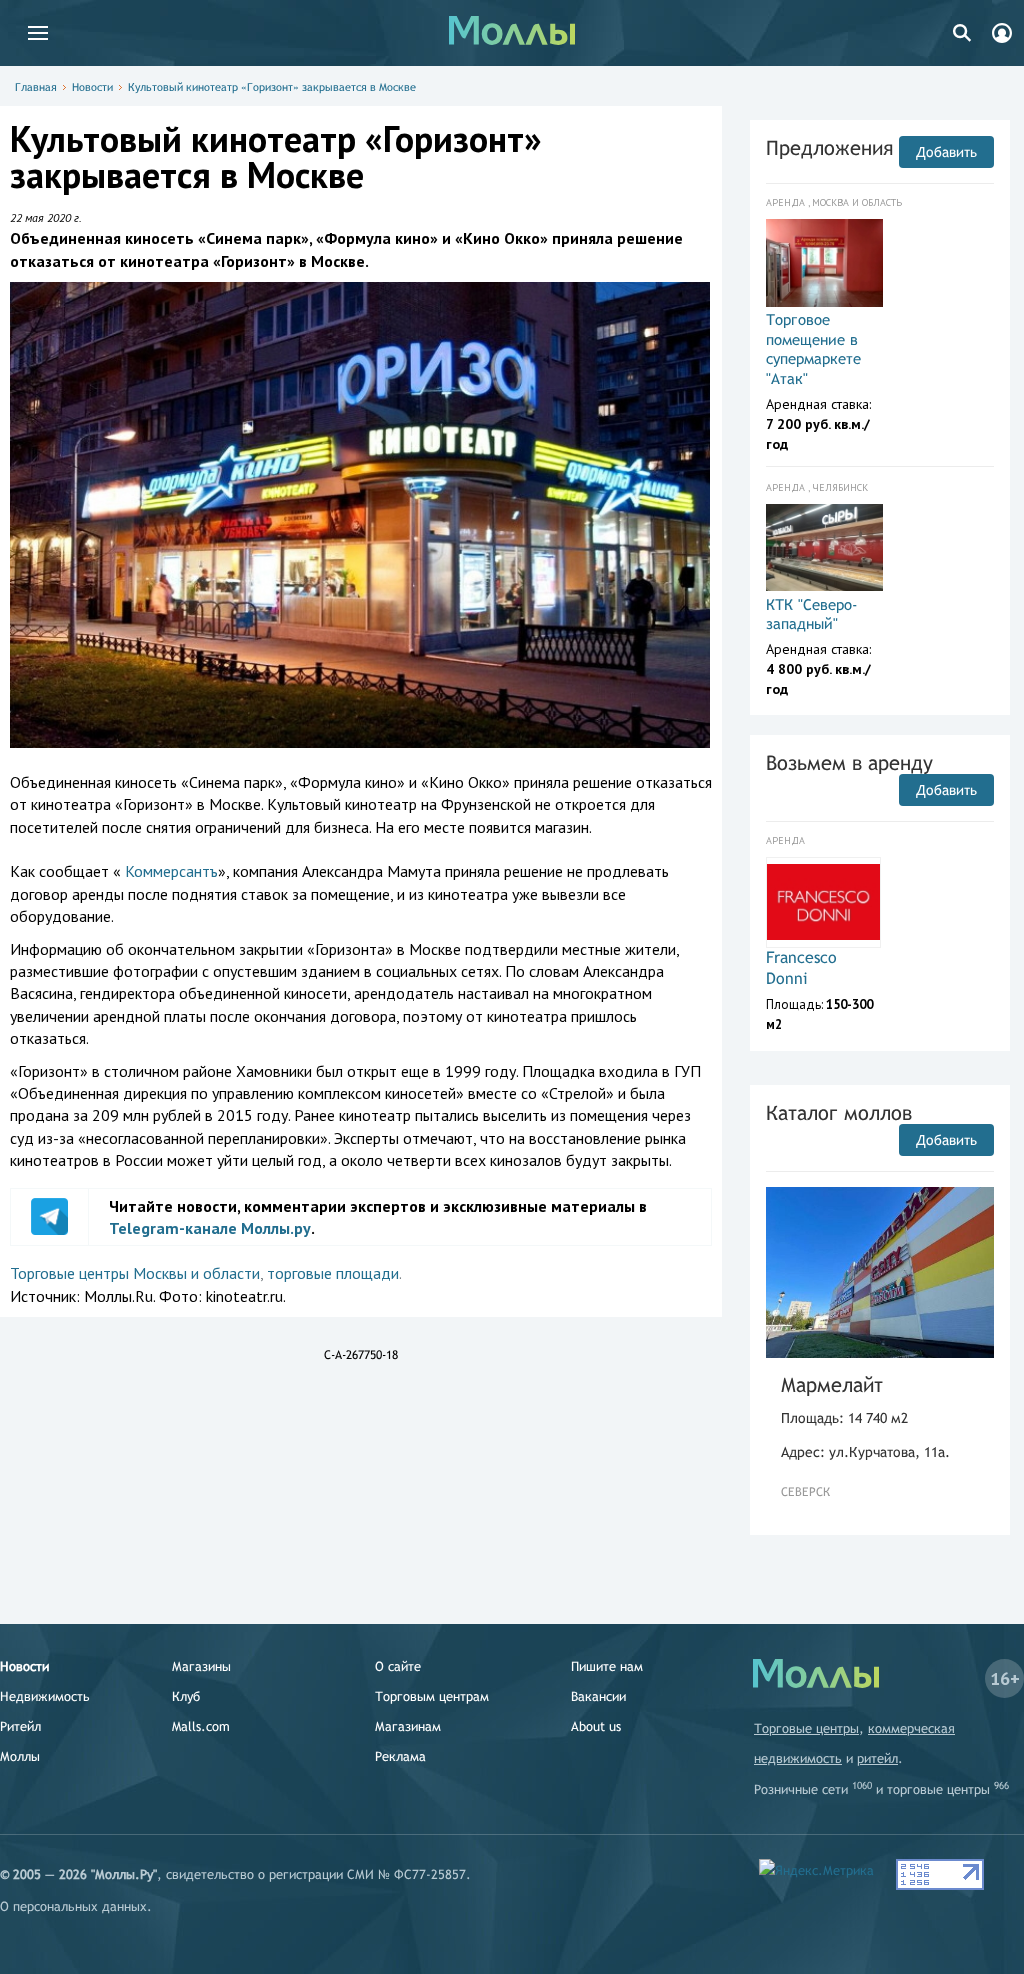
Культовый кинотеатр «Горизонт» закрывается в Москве (272, 87)
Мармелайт (832, 1384)
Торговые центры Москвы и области (135, 1273)
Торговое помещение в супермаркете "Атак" (813, 349)
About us (596, 1726)
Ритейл (20, 1726)
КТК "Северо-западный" (812, 614)
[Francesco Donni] (823, 902)
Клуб (186, 1696)
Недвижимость (45, 1696)
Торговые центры (806, 1728)
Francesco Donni (801, 968)
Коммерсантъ (171, 871)
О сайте (398, 1666)
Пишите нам (607, 1666)
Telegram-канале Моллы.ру (210, 1228)
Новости (92, 87)
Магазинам (408, 1726)
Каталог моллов (839, 1112)
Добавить (946, 152)
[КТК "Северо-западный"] (824, 548)
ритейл (877, 1758)
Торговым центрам (432, 1696)
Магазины (201, 1666)
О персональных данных (73, 1906)
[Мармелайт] (880, 1272)
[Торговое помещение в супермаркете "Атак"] (824, 263)
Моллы (20, 1756)
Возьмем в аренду (849, 762)
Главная (36, 87)
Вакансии (598, 1696)
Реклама (400, 1756)
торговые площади (333, 1273)
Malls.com (201, 1726)
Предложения (829, 147)
